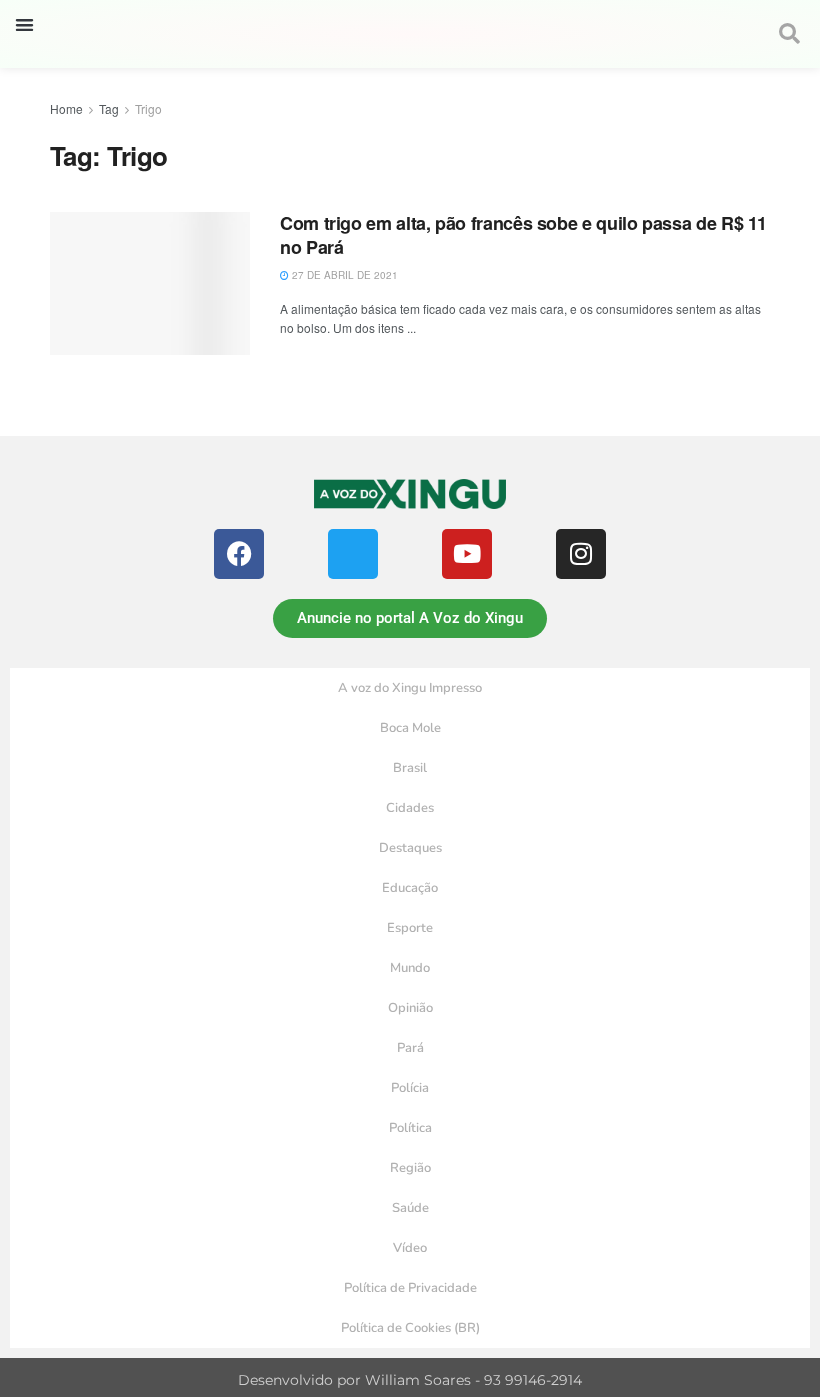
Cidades (410, 808)
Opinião (410, 1008)
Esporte (410, 928)
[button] (24, 24)
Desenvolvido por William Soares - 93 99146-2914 (410, 1380)
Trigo (148, 108)
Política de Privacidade (410, 1288)
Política (410, 1128)
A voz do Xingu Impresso (410, 688)
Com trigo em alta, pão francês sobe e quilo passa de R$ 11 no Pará (523, 234)
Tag (109, 108)
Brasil (410, 768)
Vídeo (410, 1248)
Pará (410, 1048)
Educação (410, 888)
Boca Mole (410, 728)
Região (410, 1168)
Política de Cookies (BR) (410, 1328)
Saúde (410, 1208)
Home (66, 108)
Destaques (410, 848)
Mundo (410, 968)
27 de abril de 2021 (343, 275)
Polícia (410, 1088)
